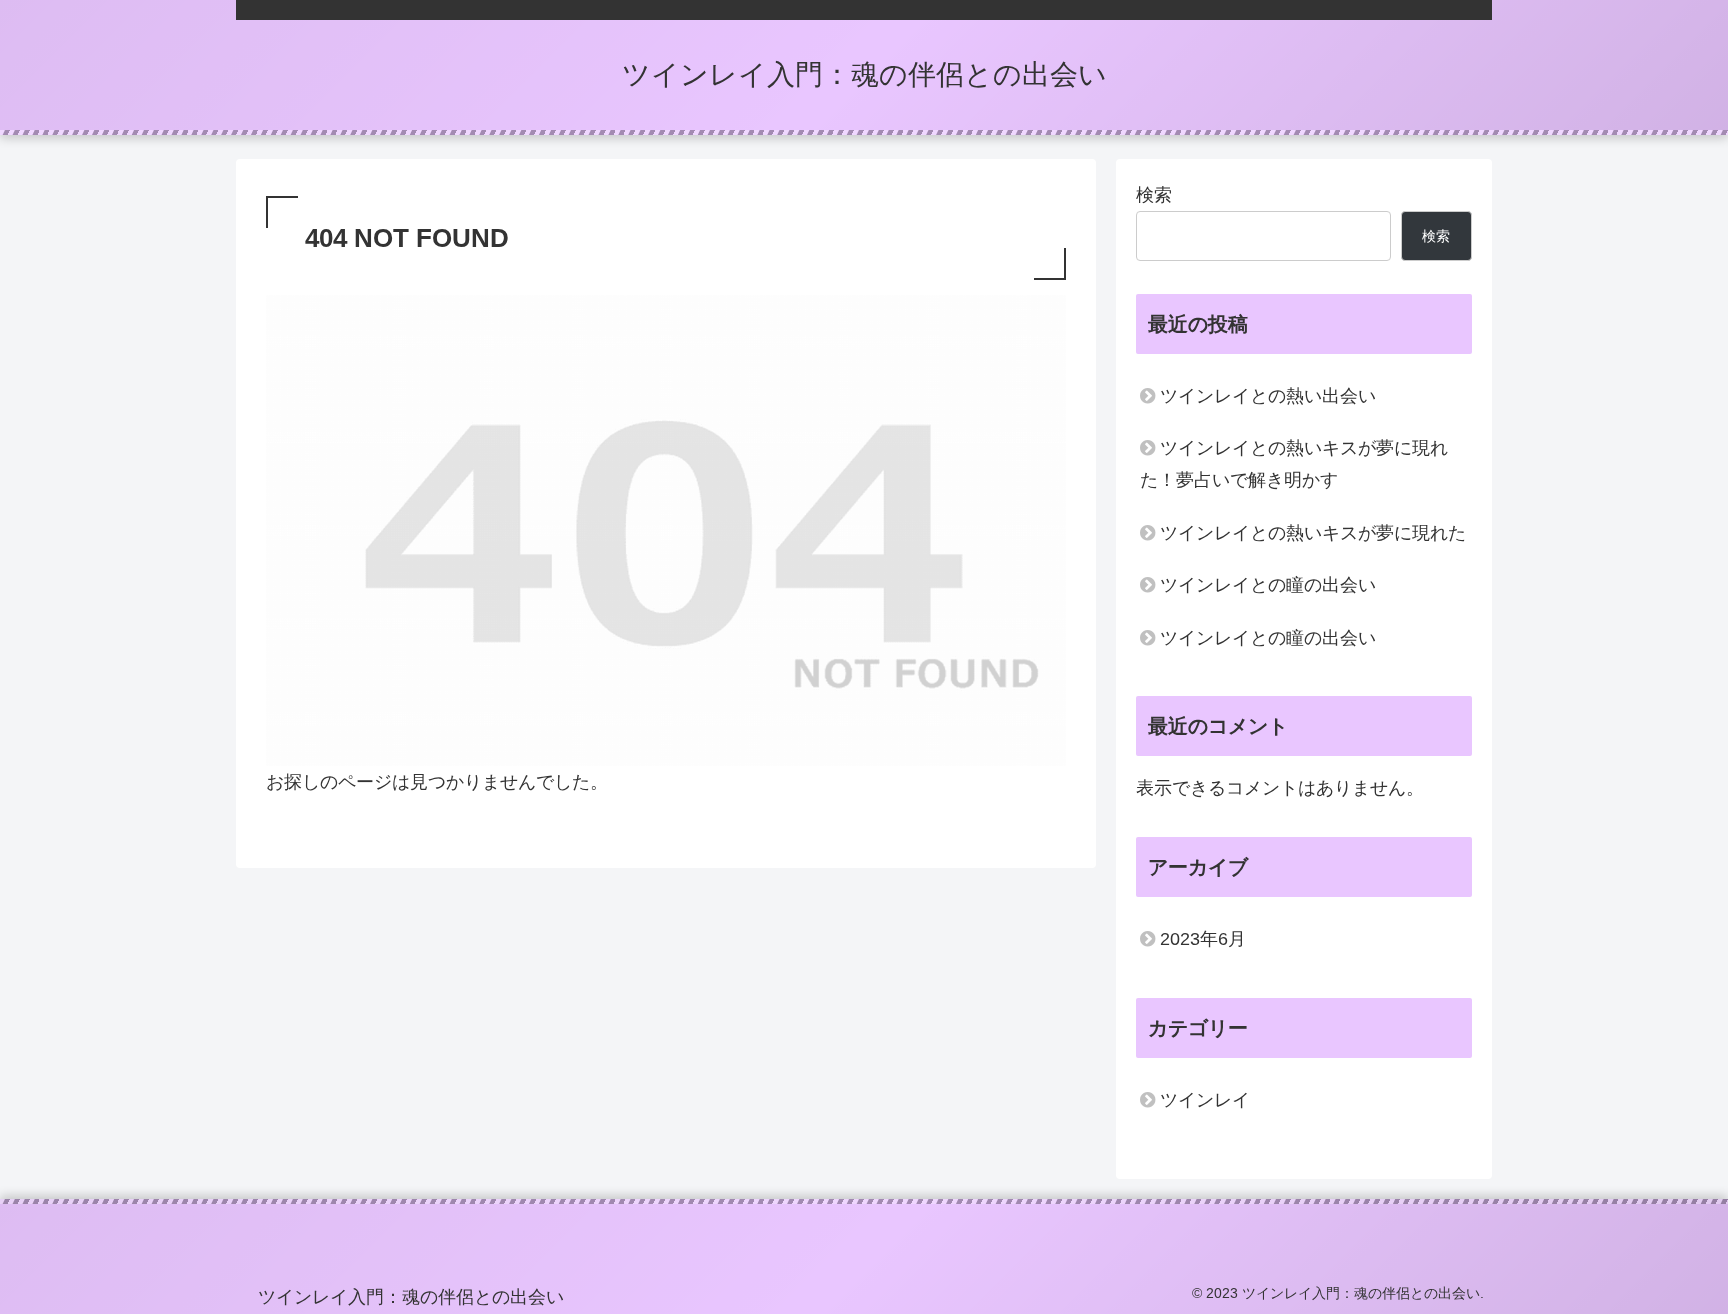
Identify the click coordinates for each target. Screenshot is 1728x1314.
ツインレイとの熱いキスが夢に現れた (1313, 533)
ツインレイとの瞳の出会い (1268, 585)
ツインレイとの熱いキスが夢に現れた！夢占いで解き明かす (1294, 464)
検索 (1154, 195)
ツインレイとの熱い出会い (1268, 396)
